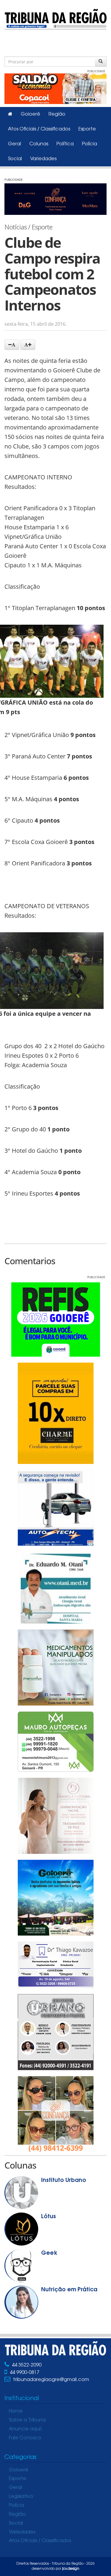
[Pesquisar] (101, 62)
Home (16, 2411)
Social (15, 159)
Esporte (87, 129)
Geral (15, 144)
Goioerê (30, 114)
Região (57, 114)
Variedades (43, 159)
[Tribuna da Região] (55, 18)
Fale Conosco (25, 2438)
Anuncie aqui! (25, 2429)
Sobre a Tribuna (27, 2420)
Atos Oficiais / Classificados (39, 129)
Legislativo (21, 2497)
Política (65, 144)
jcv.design (71, 2569)
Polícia (90, 144)
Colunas (39, 144)
